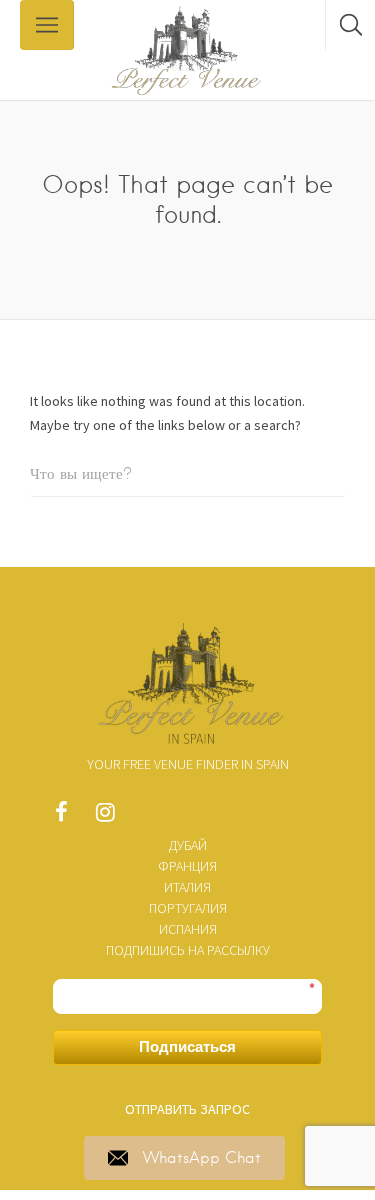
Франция (187, 866)
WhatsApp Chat (202, 1158)
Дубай (188, 845)
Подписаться (187, 1046)
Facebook (61, 817)
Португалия (188, 908)
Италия (187, 887)
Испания (188, 929)
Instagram (105, 817)
